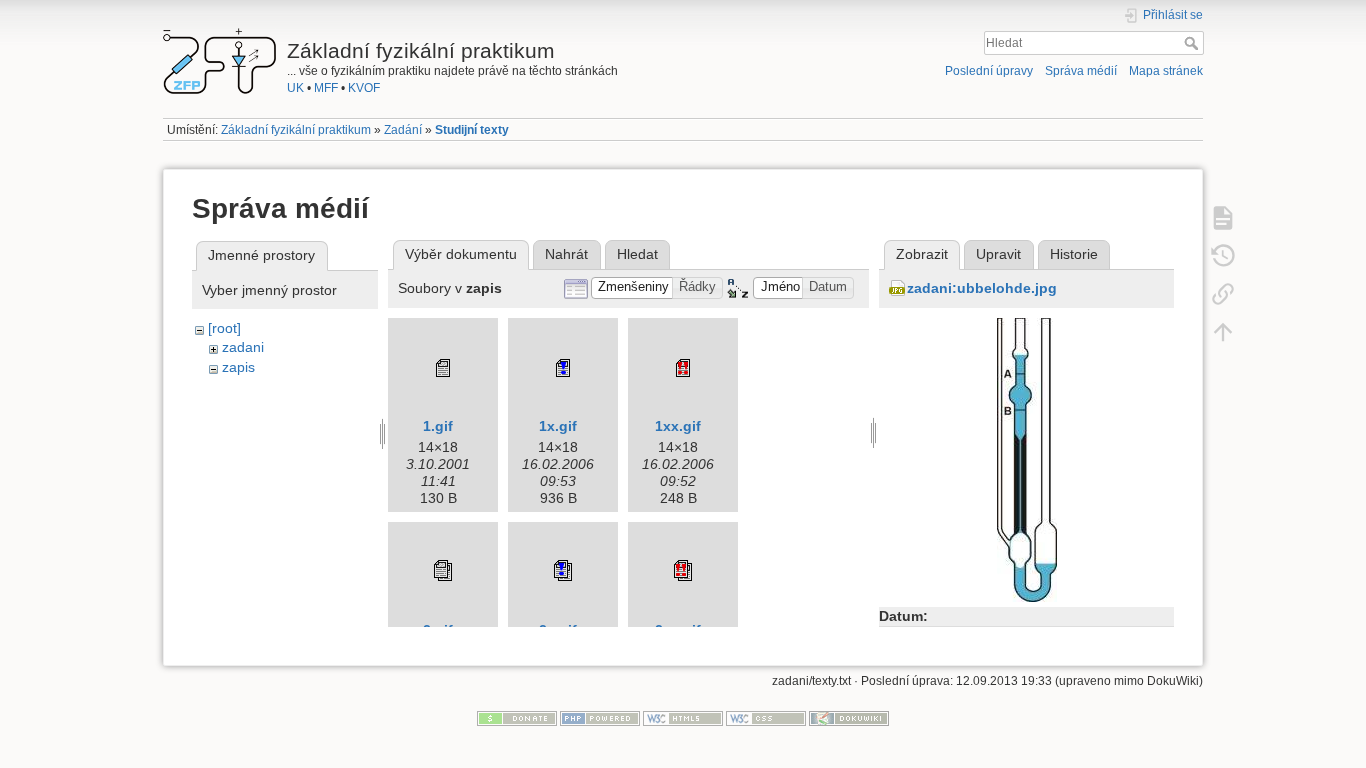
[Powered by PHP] (600, 718)
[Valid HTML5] (683, 718)
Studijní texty (472, 130)
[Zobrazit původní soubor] (1027, 458)
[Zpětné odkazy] (1223, 293)
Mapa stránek (1166, 71)
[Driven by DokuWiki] (849, 718)
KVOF (364, 88)
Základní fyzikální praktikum (296, 130)
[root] (224, 328)
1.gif (438, 426)
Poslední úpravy (989, 71)
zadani (243, 347)
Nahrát (566, 254)
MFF (326, 88)
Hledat (1193, 43)
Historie (1074, 254)
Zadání (403, 130)
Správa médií (1081, 71)
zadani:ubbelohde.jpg (982, 288)
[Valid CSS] (766, 718)
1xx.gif (678, 426)
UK (295, 88)
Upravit (998, 254)
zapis (238, 367)
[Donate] (517, 718)
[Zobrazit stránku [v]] (1223, 217)
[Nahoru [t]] (1223, 331)
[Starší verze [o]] (1223, 255)
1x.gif (558, 426)
